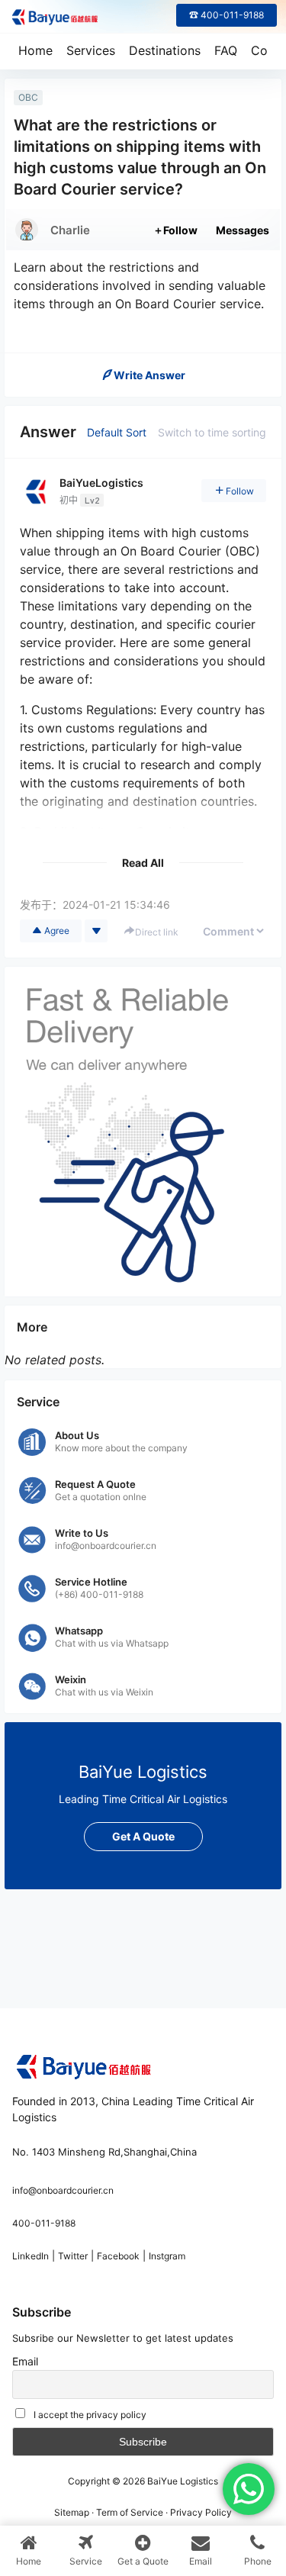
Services (91, 50)
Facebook (118, 2256)
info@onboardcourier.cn (63, 2190)
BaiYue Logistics (182, 2481)
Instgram (167, 2256)
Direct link (157, 932)
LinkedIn (31, 2256)
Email (25, 2361)
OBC (28, 97)
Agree (57, 931)
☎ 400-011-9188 (227, 15)
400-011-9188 (44, 2223)
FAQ (226, 50)
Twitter (73, 2256)
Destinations (165, 50)
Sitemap (72, 2512)
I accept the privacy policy (90, 2415)
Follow (180, 230)
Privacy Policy (201, 2512)
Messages (243, 230)
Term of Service (130, 2512)
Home (35, 50)
